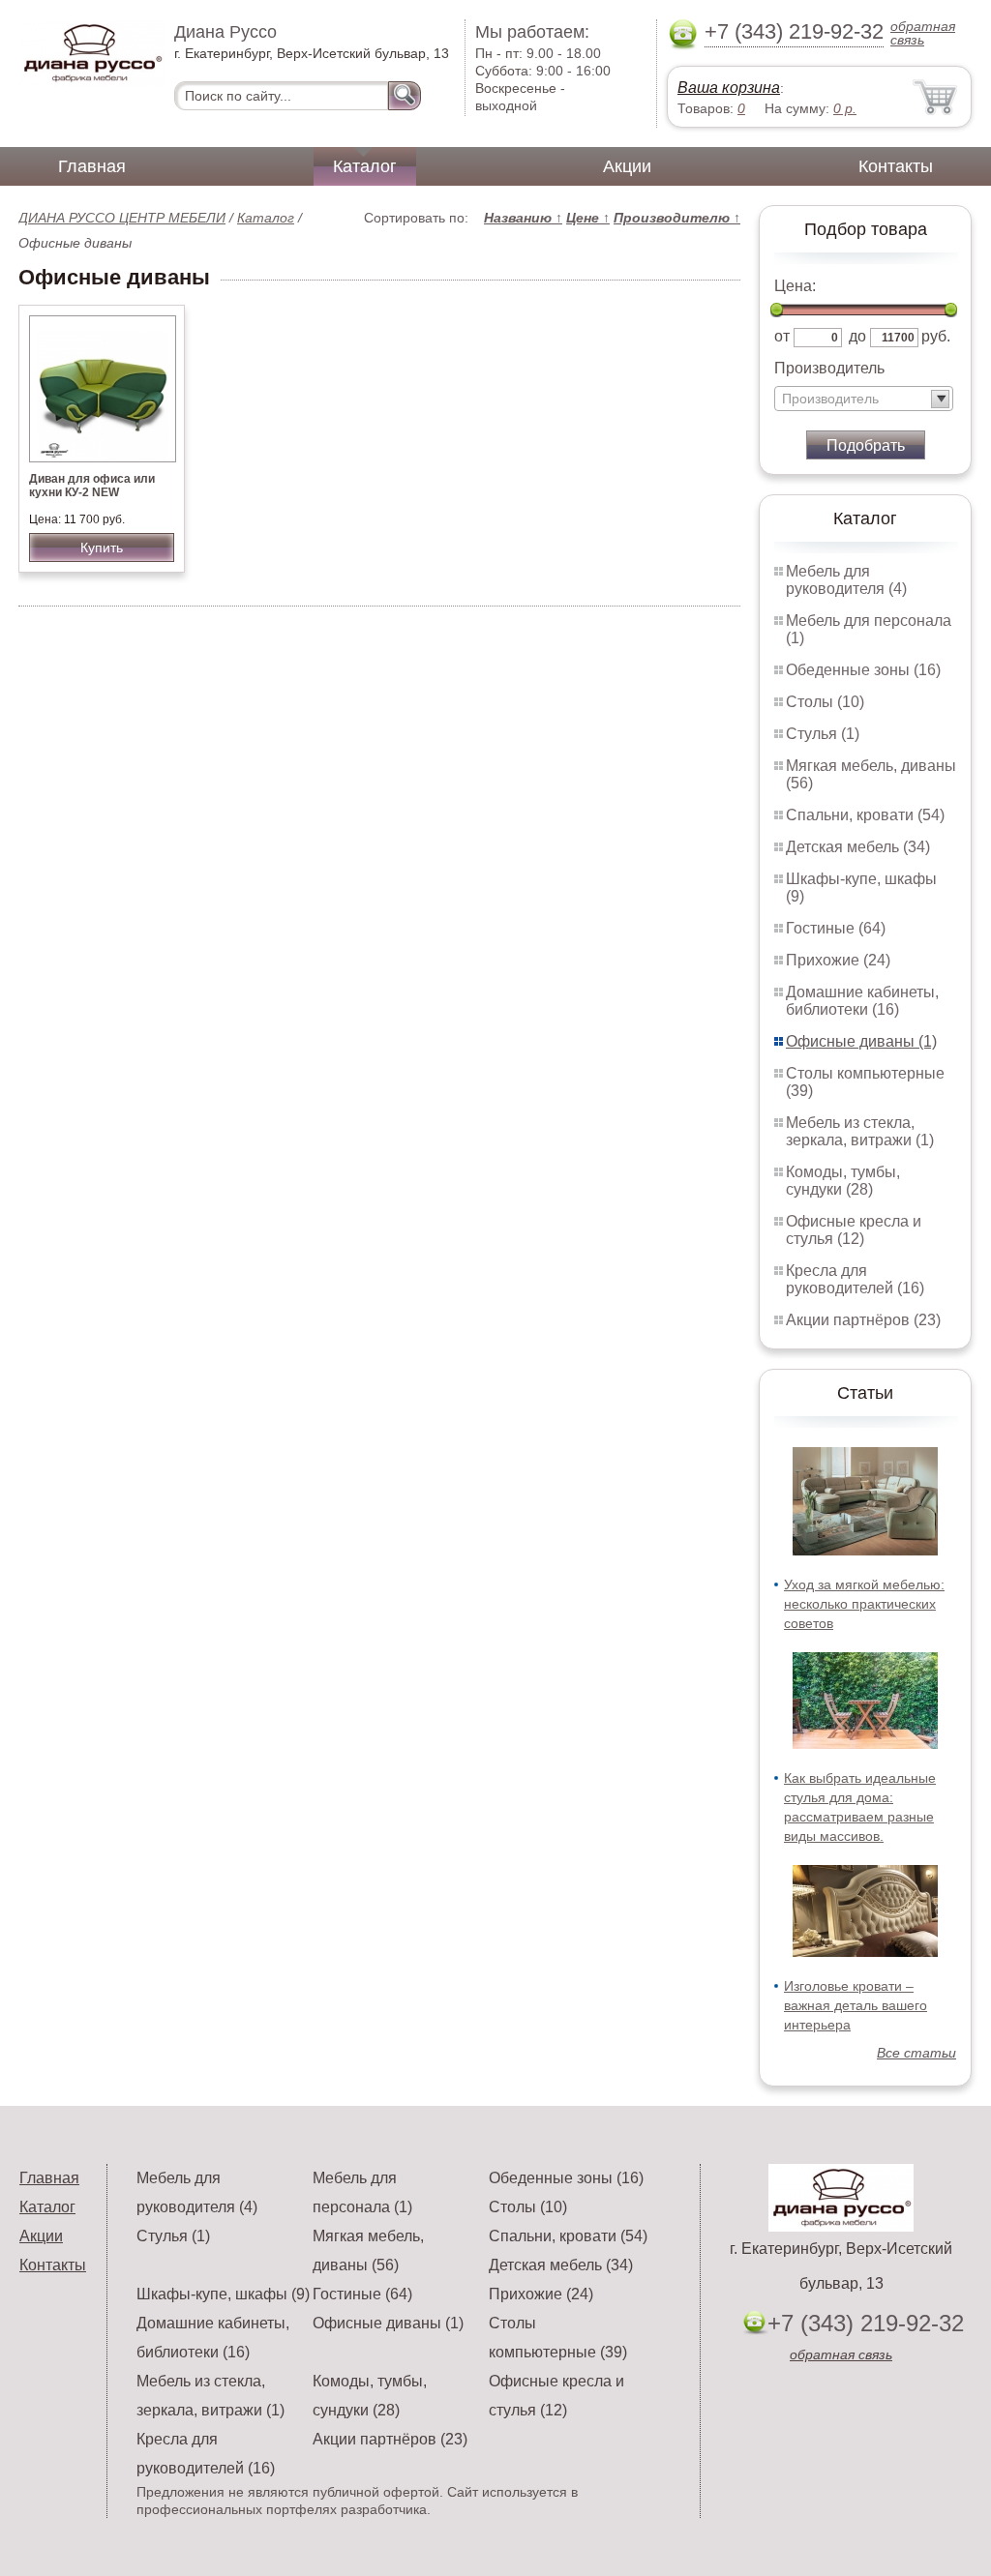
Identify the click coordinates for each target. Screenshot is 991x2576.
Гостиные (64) (836, 928)
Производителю (677, 218)
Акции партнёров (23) (863, 1320)
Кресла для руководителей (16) (855, 1279)
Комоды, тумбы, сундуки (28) (843, 1181)
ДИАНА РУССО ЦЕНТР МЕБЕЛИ (122, 218)
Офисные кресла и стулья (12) (854, 1230)
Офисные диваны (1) (861, 1041)
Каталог (365, 166)
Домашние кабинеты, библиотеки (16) (862, 1001)
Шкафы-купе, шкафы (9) (223, 2294)
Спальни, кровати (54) (865, 815)
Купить (102, 548)
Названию (523, 218)
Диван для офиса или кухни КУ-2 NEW (92, 486)
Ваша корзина (729, 88)
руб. (936, 336)
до (857, 336)
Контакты (896, 166)
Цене (588, 218)
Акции (627, 166)
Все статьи (916, 2053)
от (782, 336)
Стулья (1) (823, 734)
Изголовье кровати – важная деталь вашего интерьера (856, 2005)
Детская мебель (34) (858, 847)
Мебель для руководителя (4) (846, 580)
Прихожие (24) (838, 960)
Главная (92, 166)
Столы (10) (825, 702)
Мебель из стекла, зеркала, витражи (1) (860, 1131)
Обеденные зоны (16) (863, 670)
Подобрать (866, 445)
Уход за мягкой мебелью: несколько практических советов (864, 1604)
